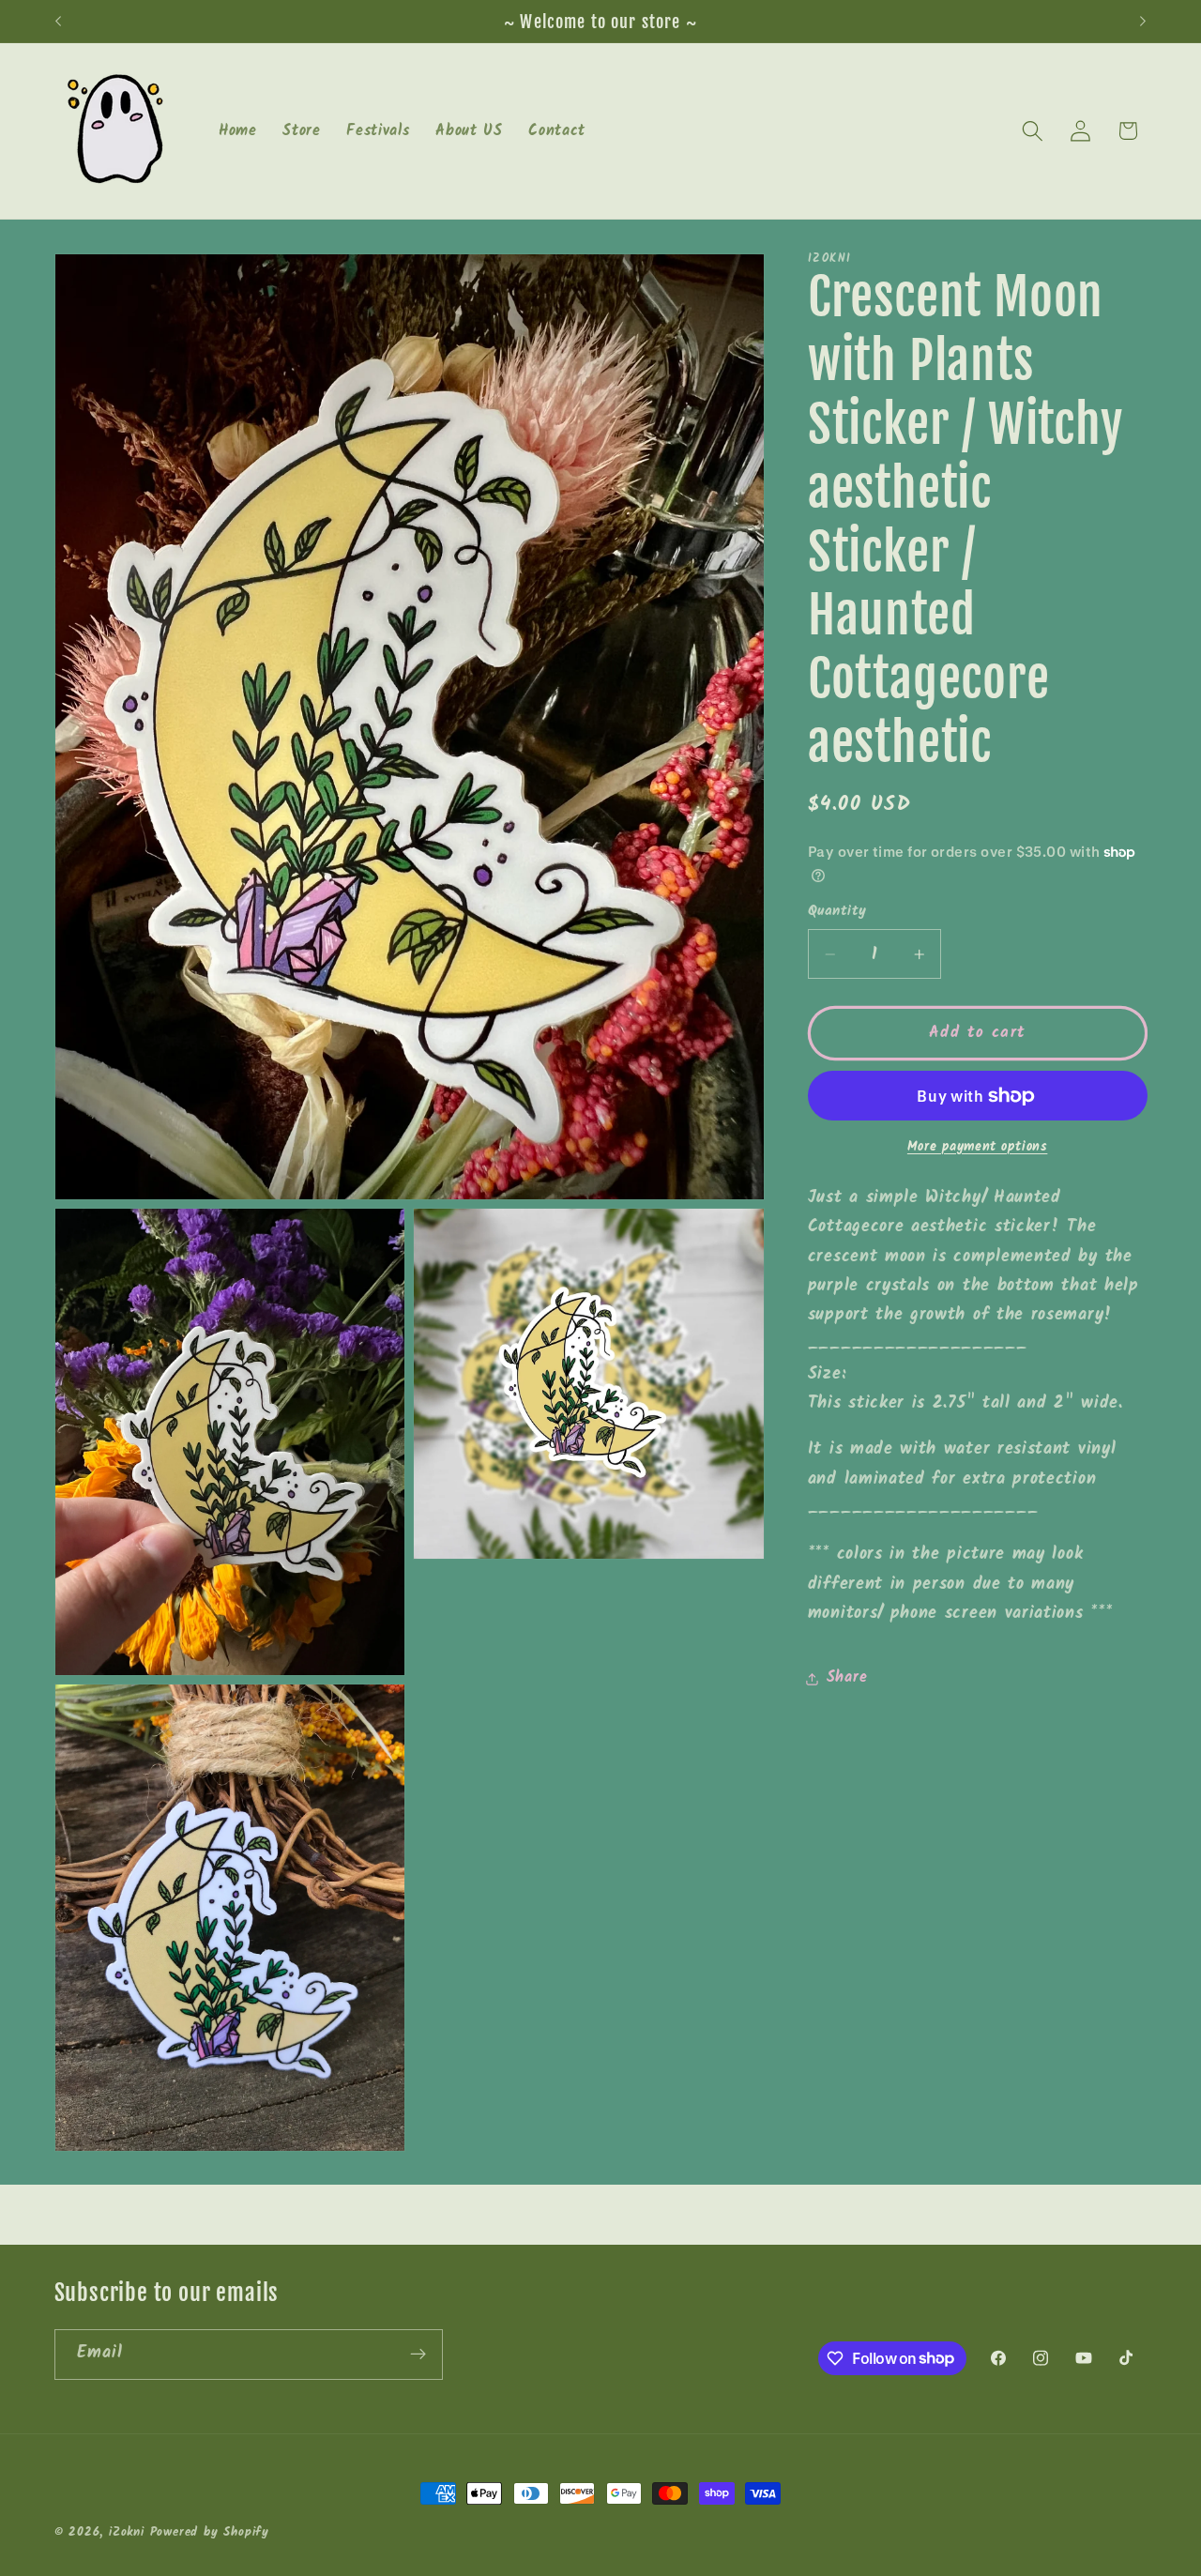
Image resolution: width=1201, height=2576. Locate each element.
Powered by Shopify (210, 2533)
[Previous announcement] (58, 22)
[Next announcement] (1143, 22)
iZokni (127, 2533)
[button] (1033, 131)
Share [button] (847, 1679)
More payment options (978, 1148)
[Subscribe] (418, 2354)
